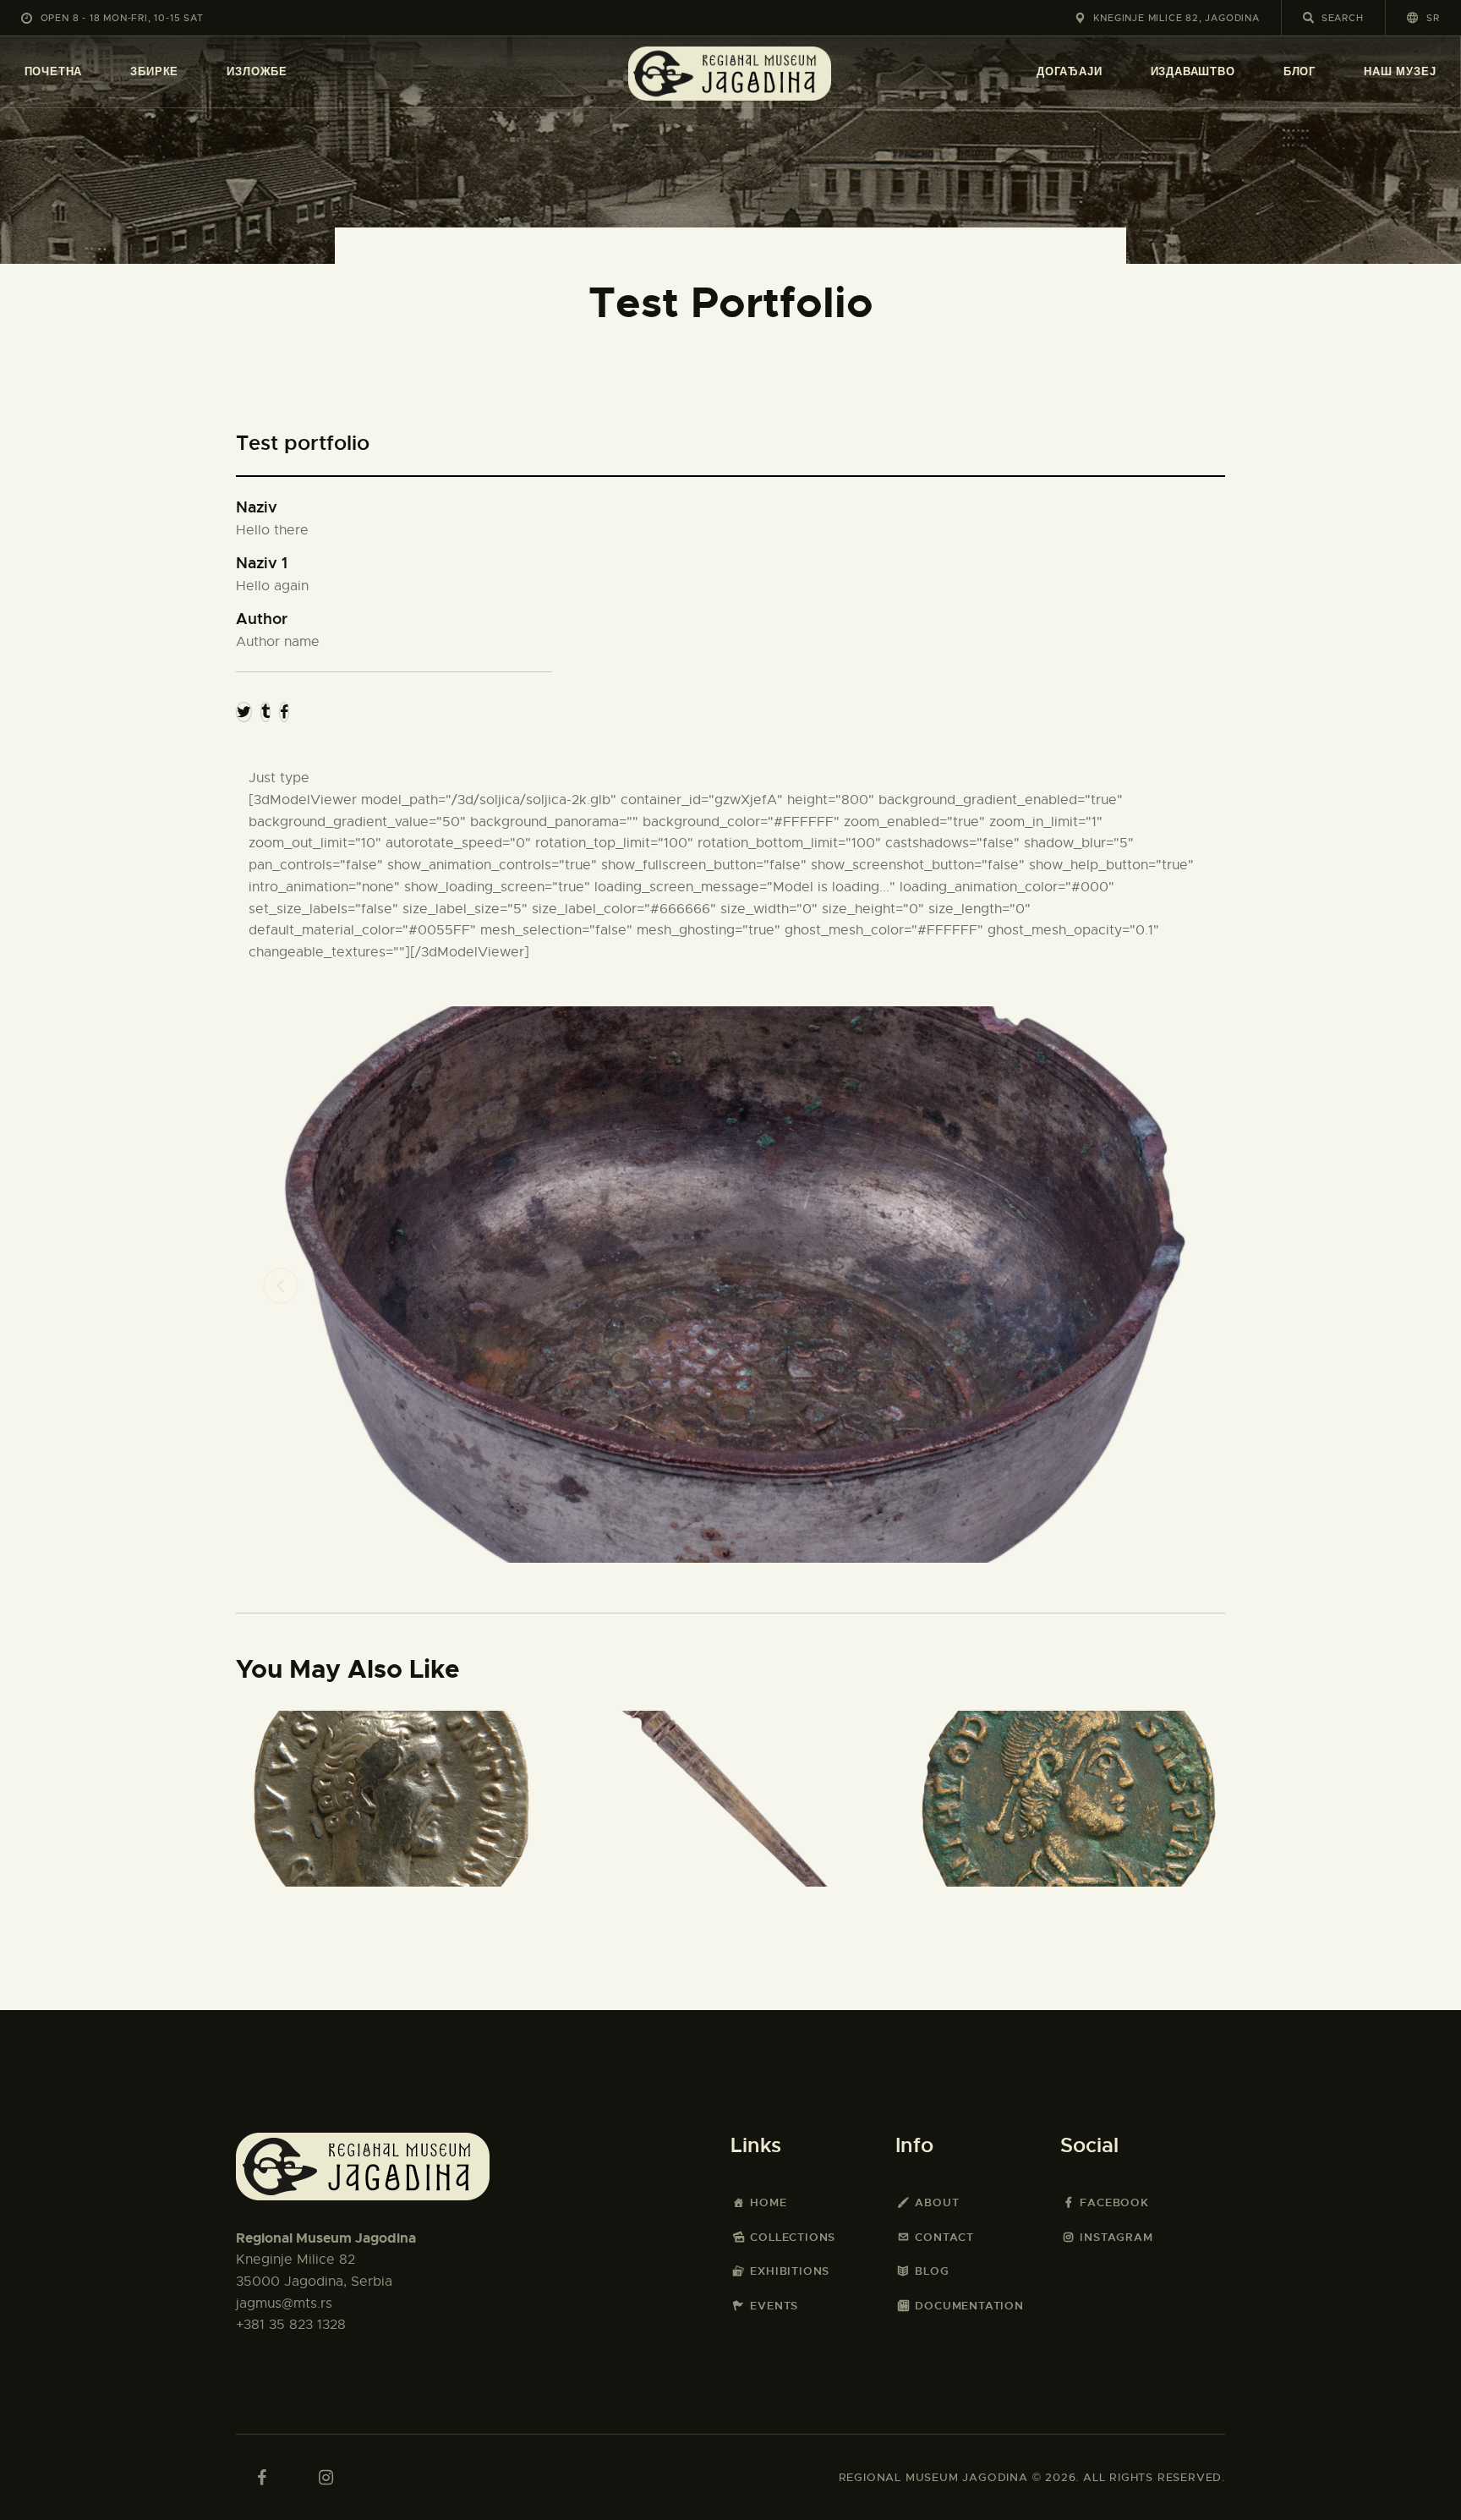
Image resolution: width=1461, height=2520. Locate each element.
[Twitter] (244, 712)
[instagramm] (326, 2478)
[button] (1423, 17)
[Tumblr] (265, 712)
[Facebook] (284, 712)
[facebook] (261, 2478)
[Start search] (1308, 18)
